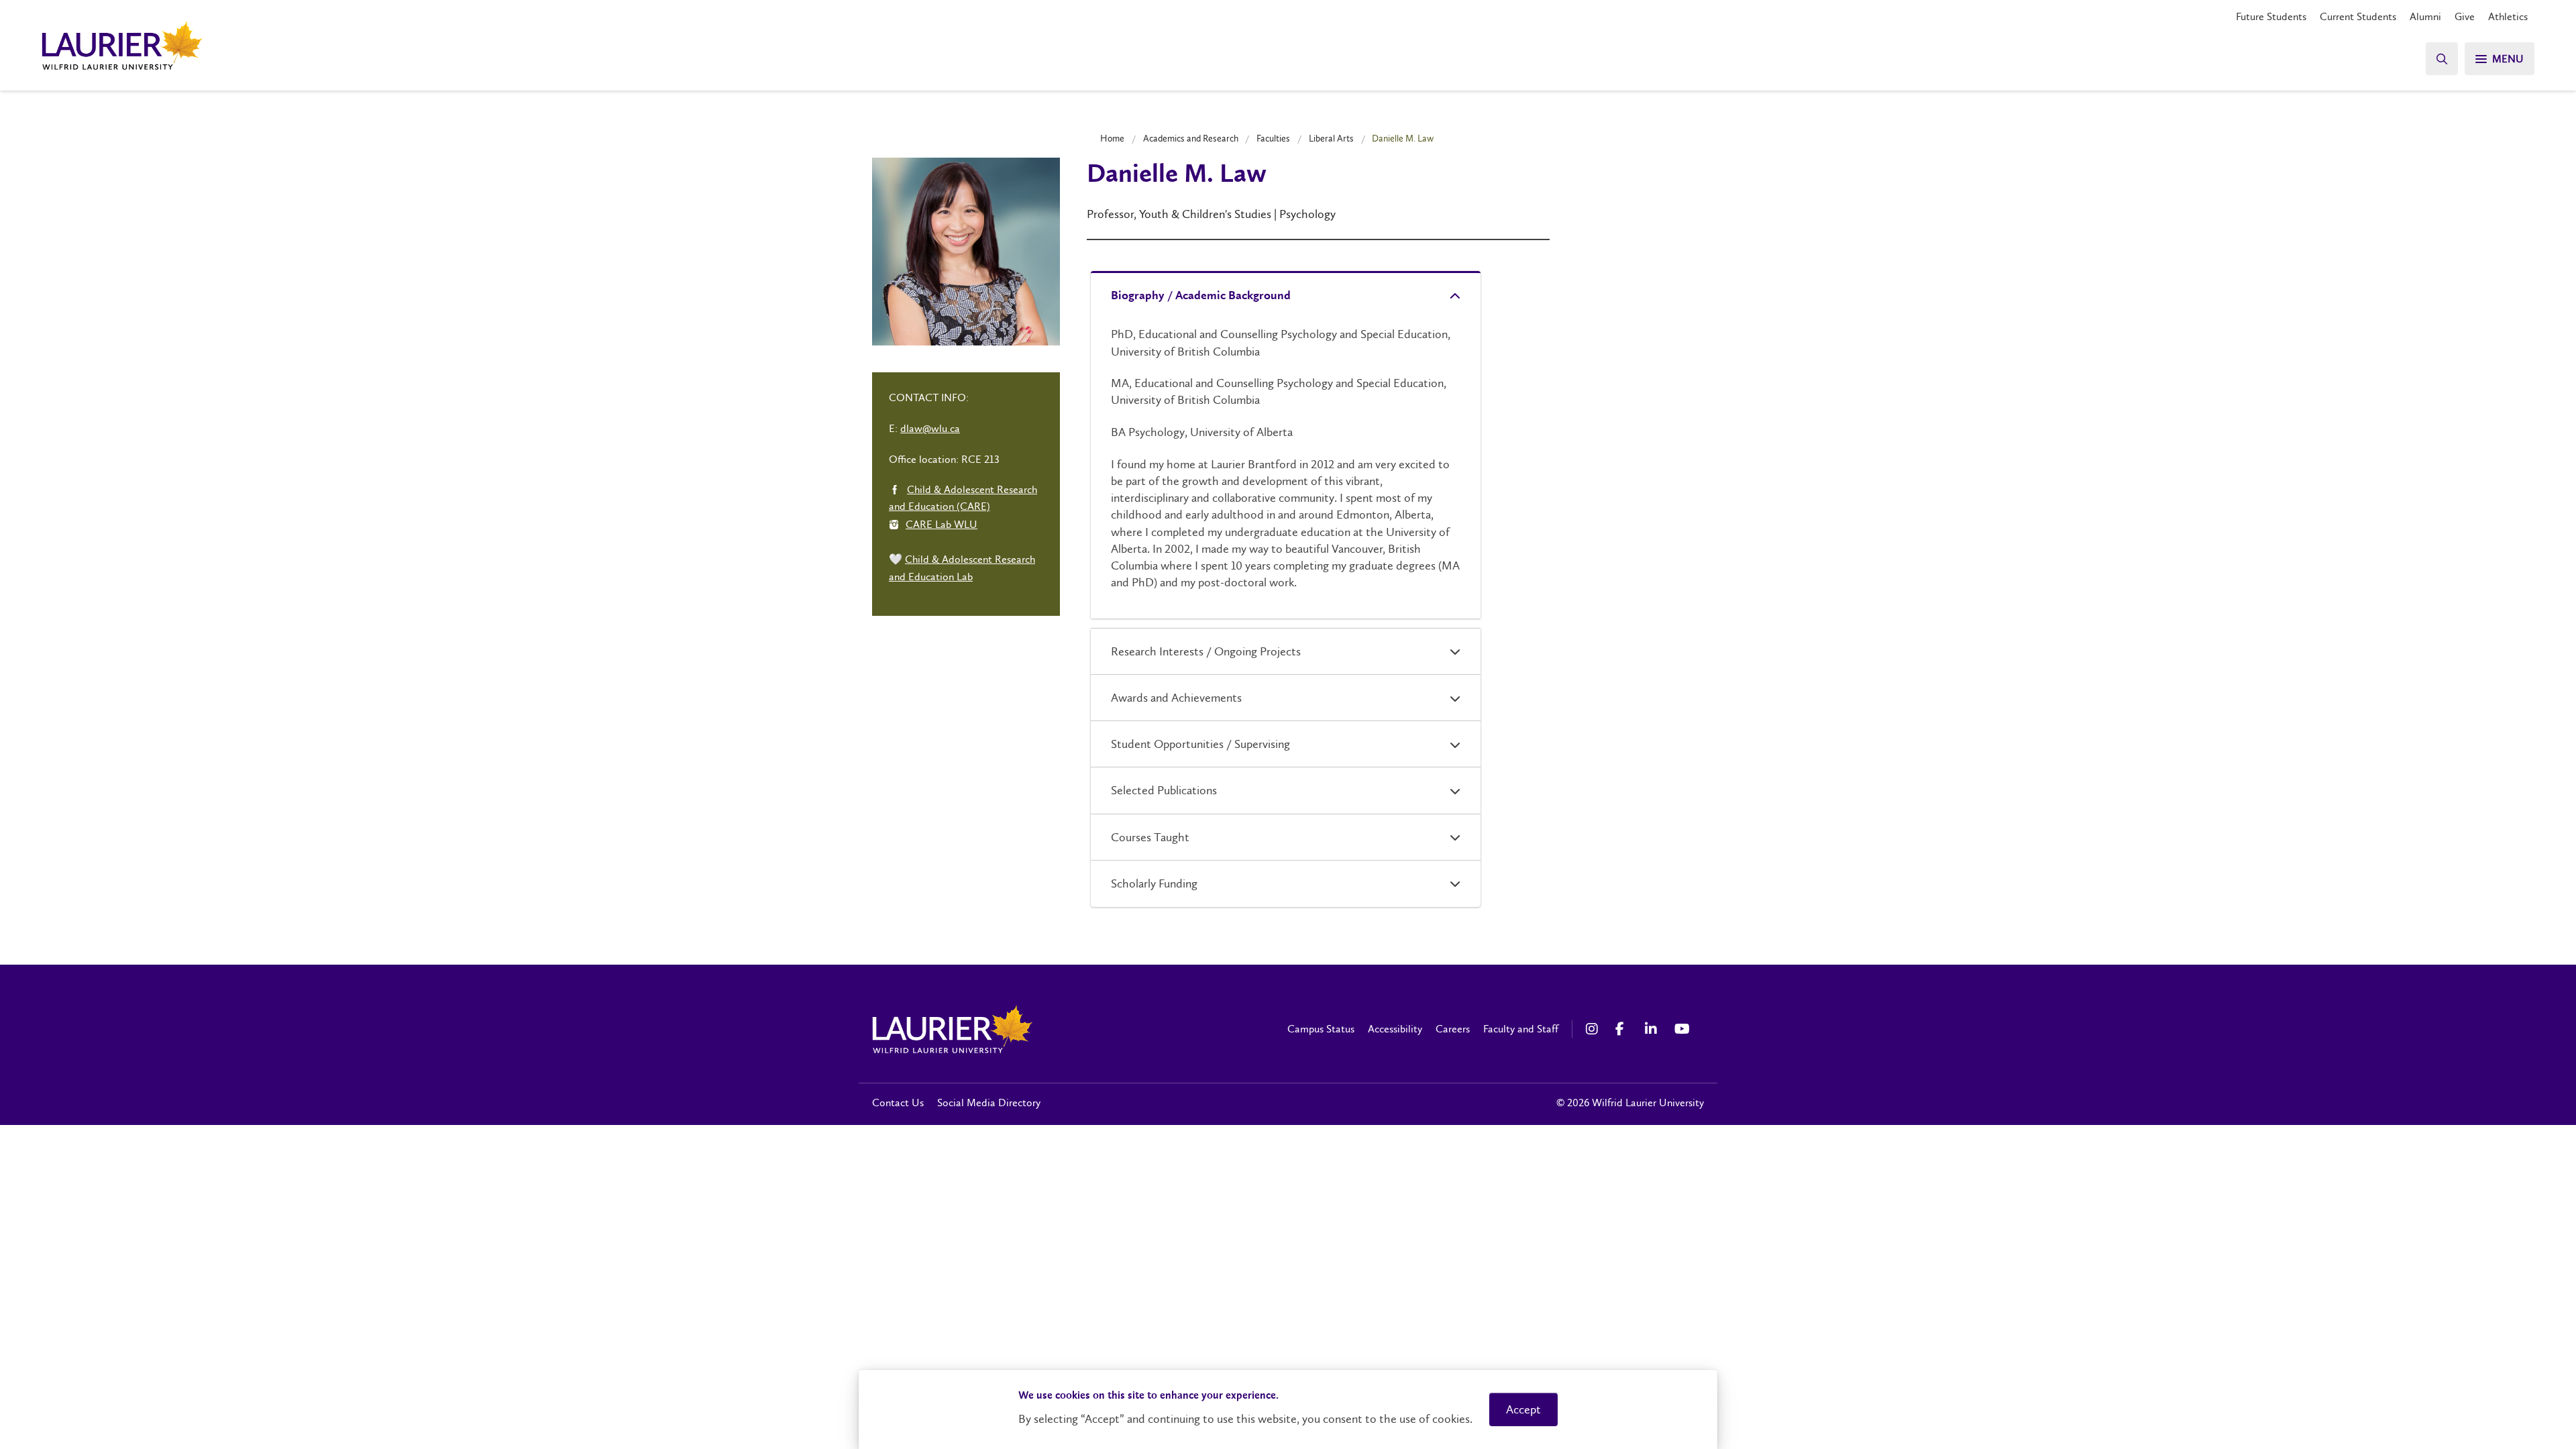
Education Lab (941, 577)
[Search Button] (2442, 59)
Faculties (1273, 138)
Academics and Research (1191, 138)
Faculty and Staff (1521, 1029)
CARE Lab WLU (942, 524)
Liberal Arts (1331, 138)
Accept (1523, 1409)
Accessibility (1395, 1029)
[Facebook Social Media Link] (1623, 1029)
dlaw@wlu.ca (930, 428)
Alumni (2425, 16)
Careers (1453, 1029)
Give (2465, 16)
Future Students (2271, 16)
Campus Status (1321, 1029)
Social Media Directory (989, 1103)
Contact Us (898, 1103)
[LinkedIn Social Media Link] (1653, 1029)
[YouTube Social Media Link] (1682, 1029)
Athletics (2508, 16)
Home (1112, 138)
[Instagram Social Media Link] (1594, 1029)
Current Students (2358, 16)
